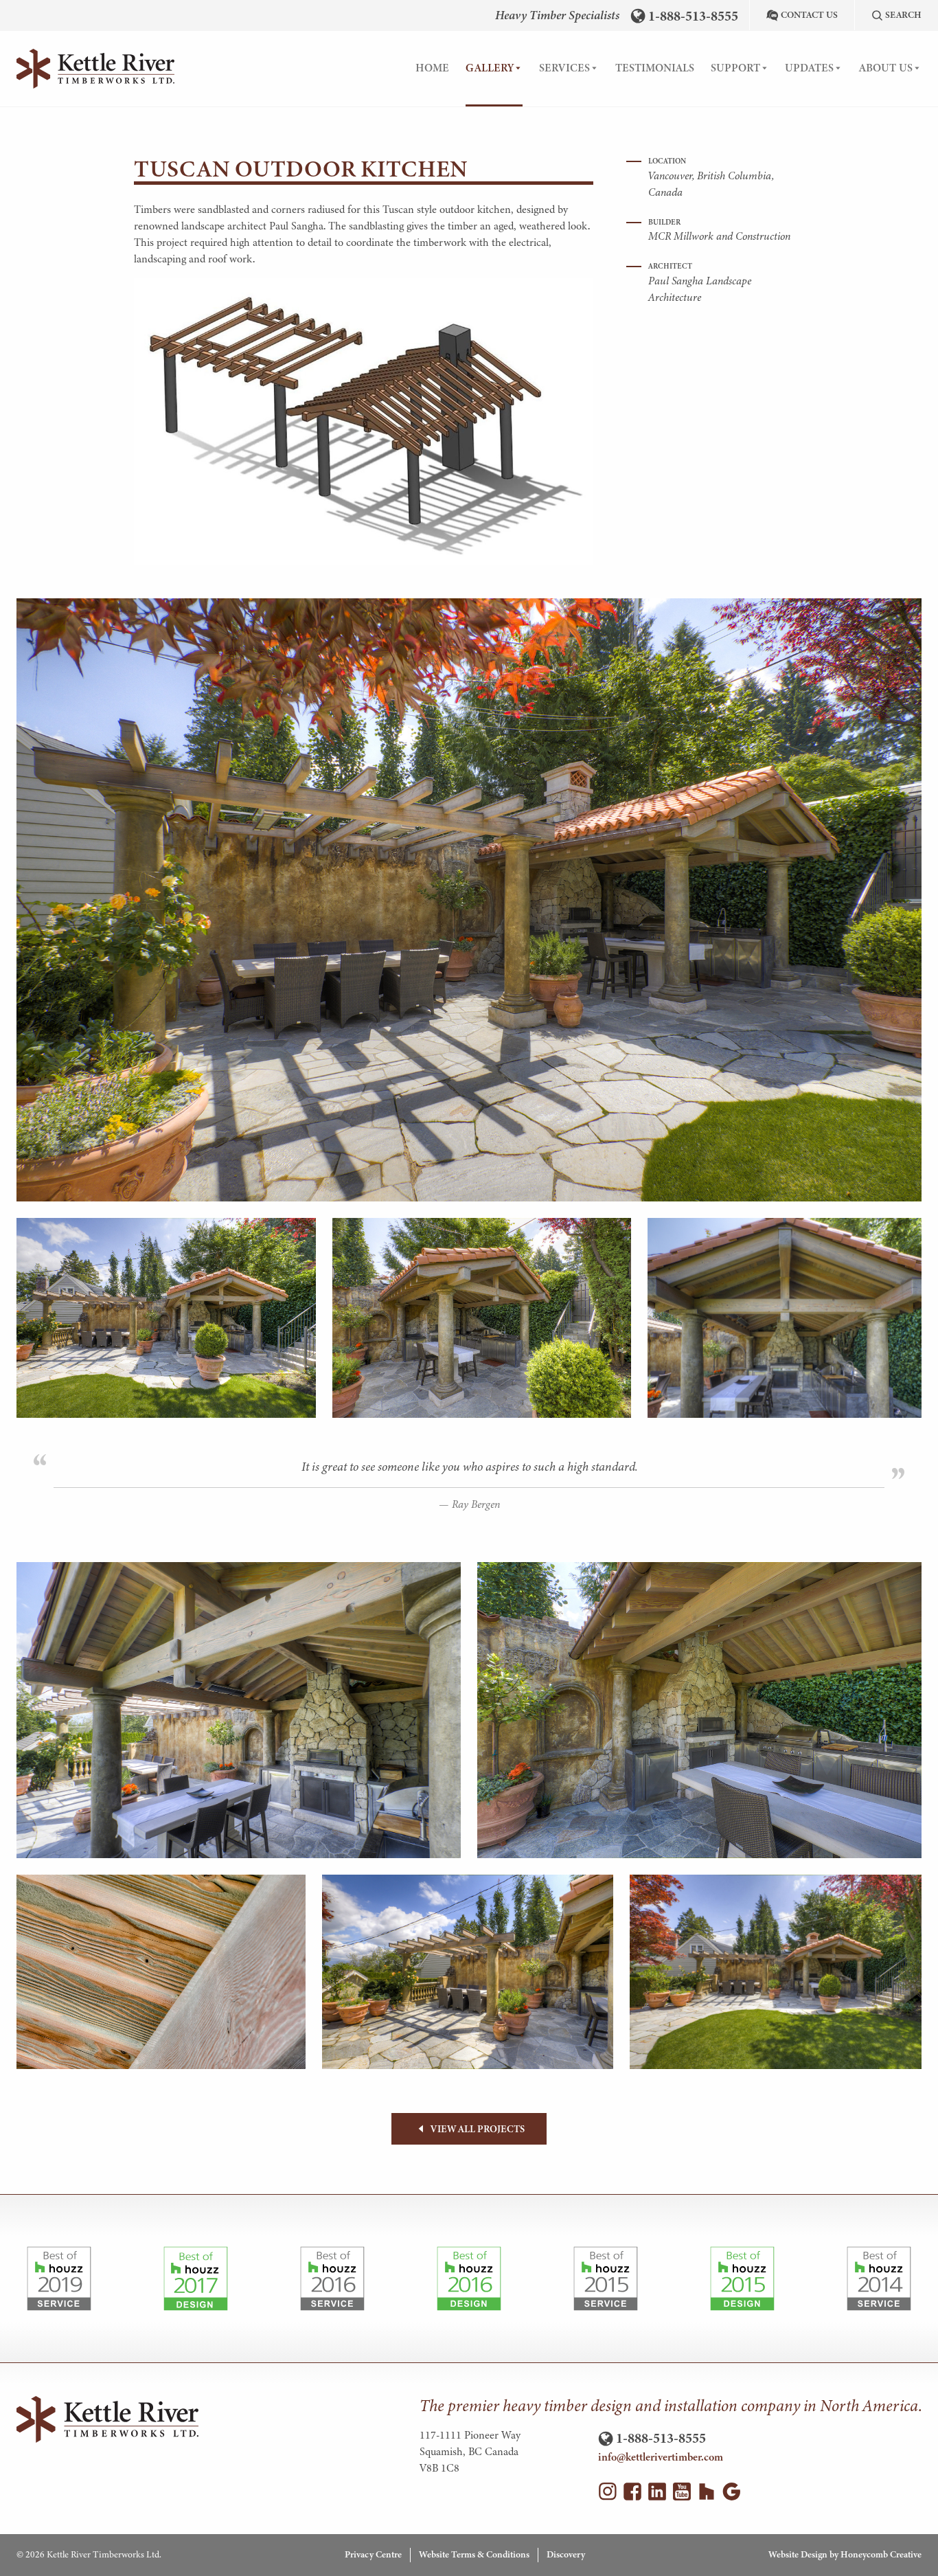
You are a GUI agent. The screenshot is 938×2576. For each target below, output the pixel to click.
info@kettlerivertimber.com (661, 2457)
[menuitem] (432, 69)
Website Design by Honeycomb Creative (845, 2554)
